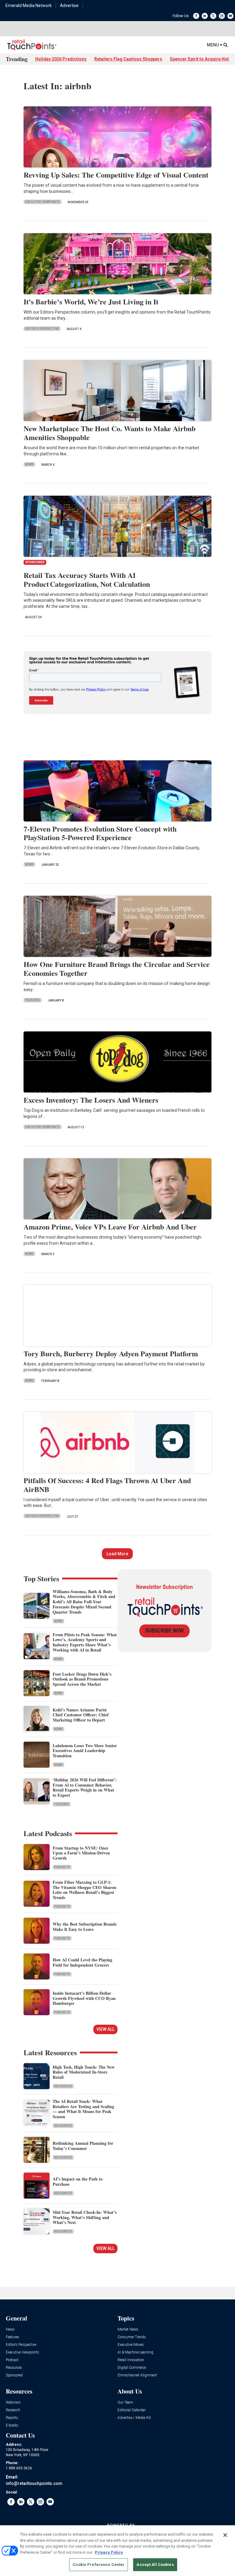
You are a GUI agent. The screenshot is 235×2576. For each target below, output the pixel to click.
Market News (128, 2330)
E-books (12, 2425)
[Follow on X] (213, 16)
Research (13, 2410)
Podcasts (62, 1867)
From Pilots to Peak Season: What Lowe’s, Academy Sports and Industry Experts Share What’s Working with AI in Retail (85, 1642)
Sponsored (14, 2375)
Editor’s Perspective (21, 2345)
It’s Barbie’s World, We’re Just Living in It (91, 301)
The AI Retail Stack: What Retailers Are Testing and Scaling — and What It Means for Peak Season (83, 2109)
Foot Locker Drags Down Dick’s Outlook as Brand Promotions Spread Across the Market (82, 1679)
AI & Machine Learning (135, 2352)
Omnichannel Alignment (137, 2375)
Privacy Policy (109, 2552)
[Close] (225, 2535)
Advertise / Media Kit (134, 2418)
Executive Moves (131, 2345)
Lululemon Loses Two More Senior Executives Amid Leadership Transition (85, 1751)
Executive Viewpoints (43, 202)
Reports (12, 2418)
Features (33, 1000)
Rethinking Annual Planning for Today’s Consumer (83, 2146)
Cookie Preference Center (99, 2565)
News (29, 464)
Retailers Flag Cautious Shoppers (128, 59)
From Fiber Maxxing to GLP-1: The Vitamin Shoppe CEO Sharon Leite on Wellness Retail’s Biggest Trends (84, 1890)
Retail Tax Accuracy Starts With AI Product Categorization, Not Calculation (87, 579)
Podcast (12, 2360)
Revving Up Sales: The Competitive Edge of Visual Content (116, 175)
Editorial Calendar (132, 2410)
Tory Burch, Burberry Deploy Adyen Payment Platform (111, 1353)
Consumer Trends (132, 2337)
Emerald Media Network (29, 6)
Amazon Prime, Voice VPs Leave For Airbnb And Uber (110, 1227)
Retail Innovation (131, 2360)
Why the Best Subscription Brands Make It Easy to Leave (85, 1927)
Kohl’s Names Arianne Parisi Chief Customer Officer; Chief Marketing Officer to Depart (81, 1715)
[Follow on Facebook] (196, 16)
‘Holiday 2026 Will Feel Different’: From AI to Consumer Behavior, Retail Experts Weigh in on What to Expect (85, 1787)
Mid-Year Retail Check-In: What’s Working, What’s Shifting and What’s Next (85, 2217)
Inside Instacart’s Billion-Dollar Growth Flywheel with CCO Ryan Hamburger (84, 1998)
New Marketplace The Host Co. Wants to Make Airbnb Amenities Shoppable (110, 433)
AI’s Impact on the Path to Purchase (78, 2181)
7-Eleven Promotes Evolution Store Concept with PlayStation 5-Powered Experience (100, 833)
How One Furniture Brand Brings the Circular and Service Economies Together (117, 968)
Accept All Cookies (155, 2565)
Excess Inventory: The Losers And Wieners (91, 1100)
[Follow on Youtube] (230, 16)
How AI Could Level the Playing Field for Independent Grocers (82, 1962)
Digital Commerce (132, 2368)
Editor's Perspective (42, 329)
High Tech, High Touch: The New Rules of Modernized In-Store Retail (84, 2072)
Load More (117, 1554)
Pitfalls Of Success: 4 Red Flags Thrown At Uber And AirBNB (107, 1485)
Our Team (125, 2403)
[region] (117, 2551)
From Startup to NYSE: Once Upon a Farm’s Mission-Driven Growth (81, 1853)
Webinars (13, 2403)
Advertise (69, 6)
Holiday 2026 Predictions (61, 59)
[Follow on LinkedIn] (205, 16)
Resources (63, 2086)
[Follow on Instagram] (222, 16)
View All (105, 2029)
